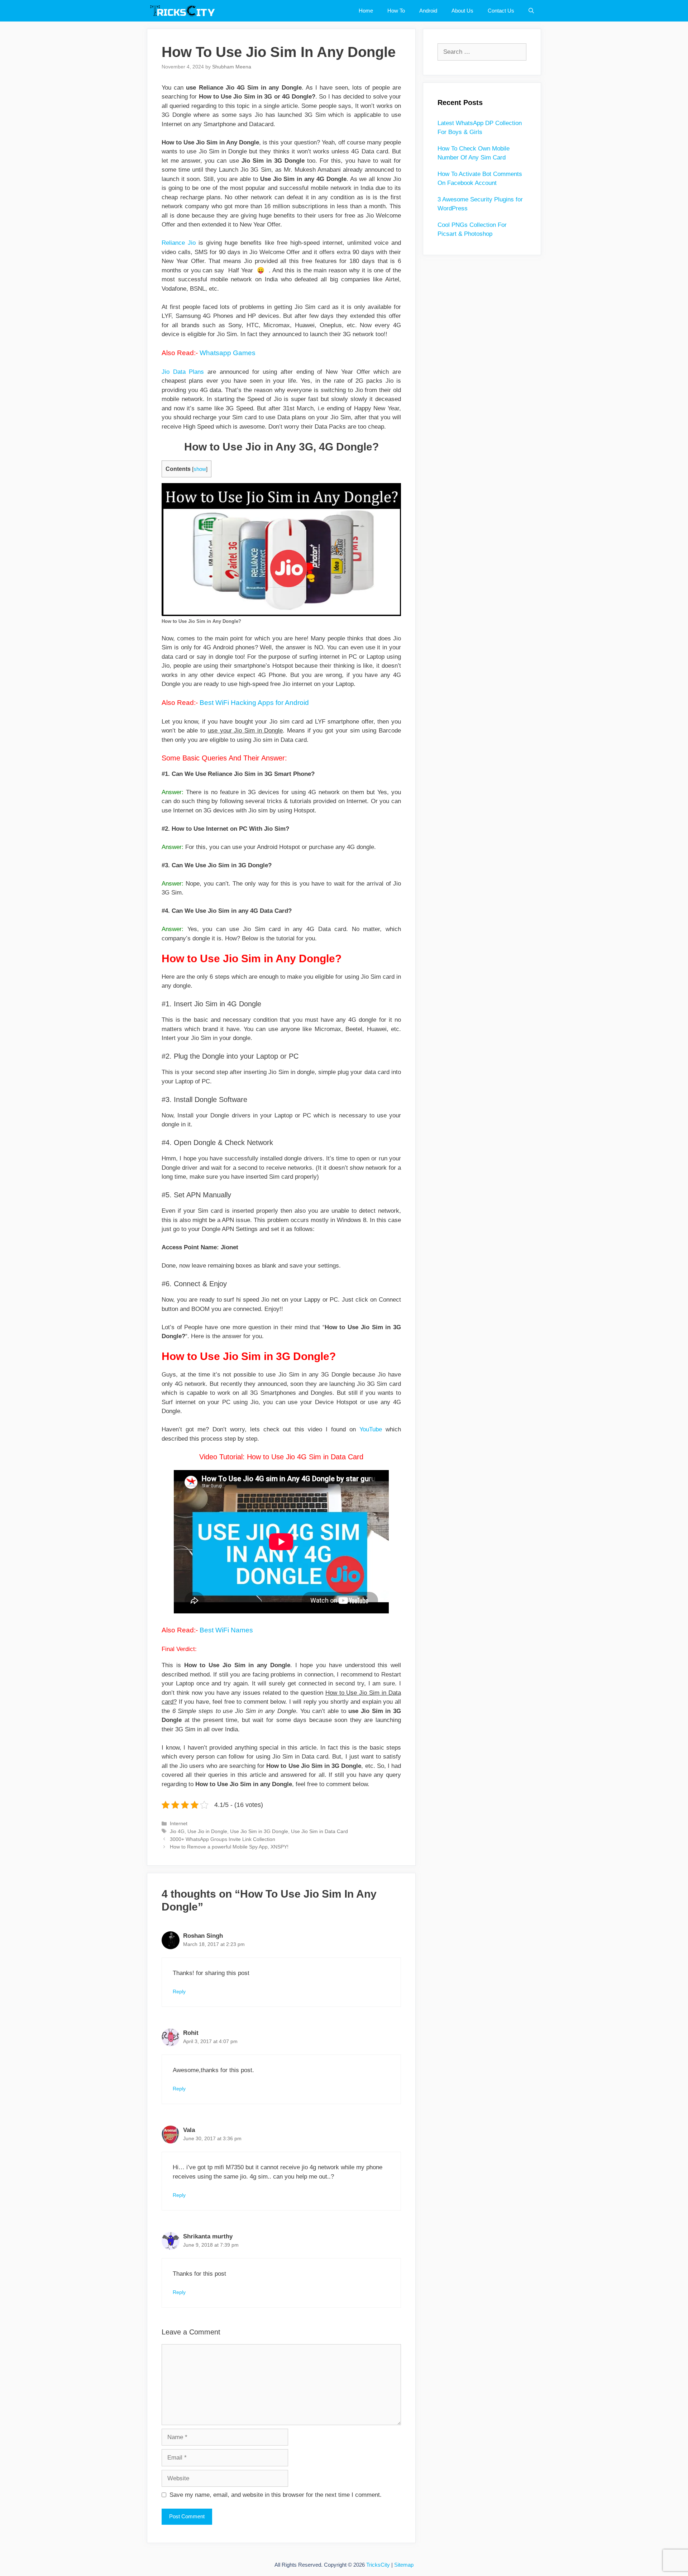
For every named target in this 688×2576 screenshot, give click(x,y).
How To (396, 11)
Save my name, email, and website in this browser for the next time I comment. (276, 2495)
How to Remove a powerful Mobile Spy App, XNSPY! (229, 1847)
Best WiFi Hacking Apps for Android (254, 703)
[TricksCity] (185, 11)
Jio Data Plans (183, 372)
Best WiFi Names (226, 1630)
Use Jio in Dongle (207, 1831)
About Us (462, 11)
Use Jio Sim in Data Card (319, 1831)
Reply (179, 1991)
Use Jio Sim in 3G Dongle (259, 1831)
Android (428, 11)
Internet (179, 1823)
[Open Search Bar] (531, 11)
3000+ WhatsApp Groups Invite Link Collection (223, 1839)
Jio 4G (177, 1831)
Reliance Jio (179, 243)
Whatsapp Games (228, 353)
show (200, 469)
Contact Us (501, 11)
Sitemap (404, 2565)
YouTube (371, 1429)
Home (366, 11)
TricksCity (378, 2565)
